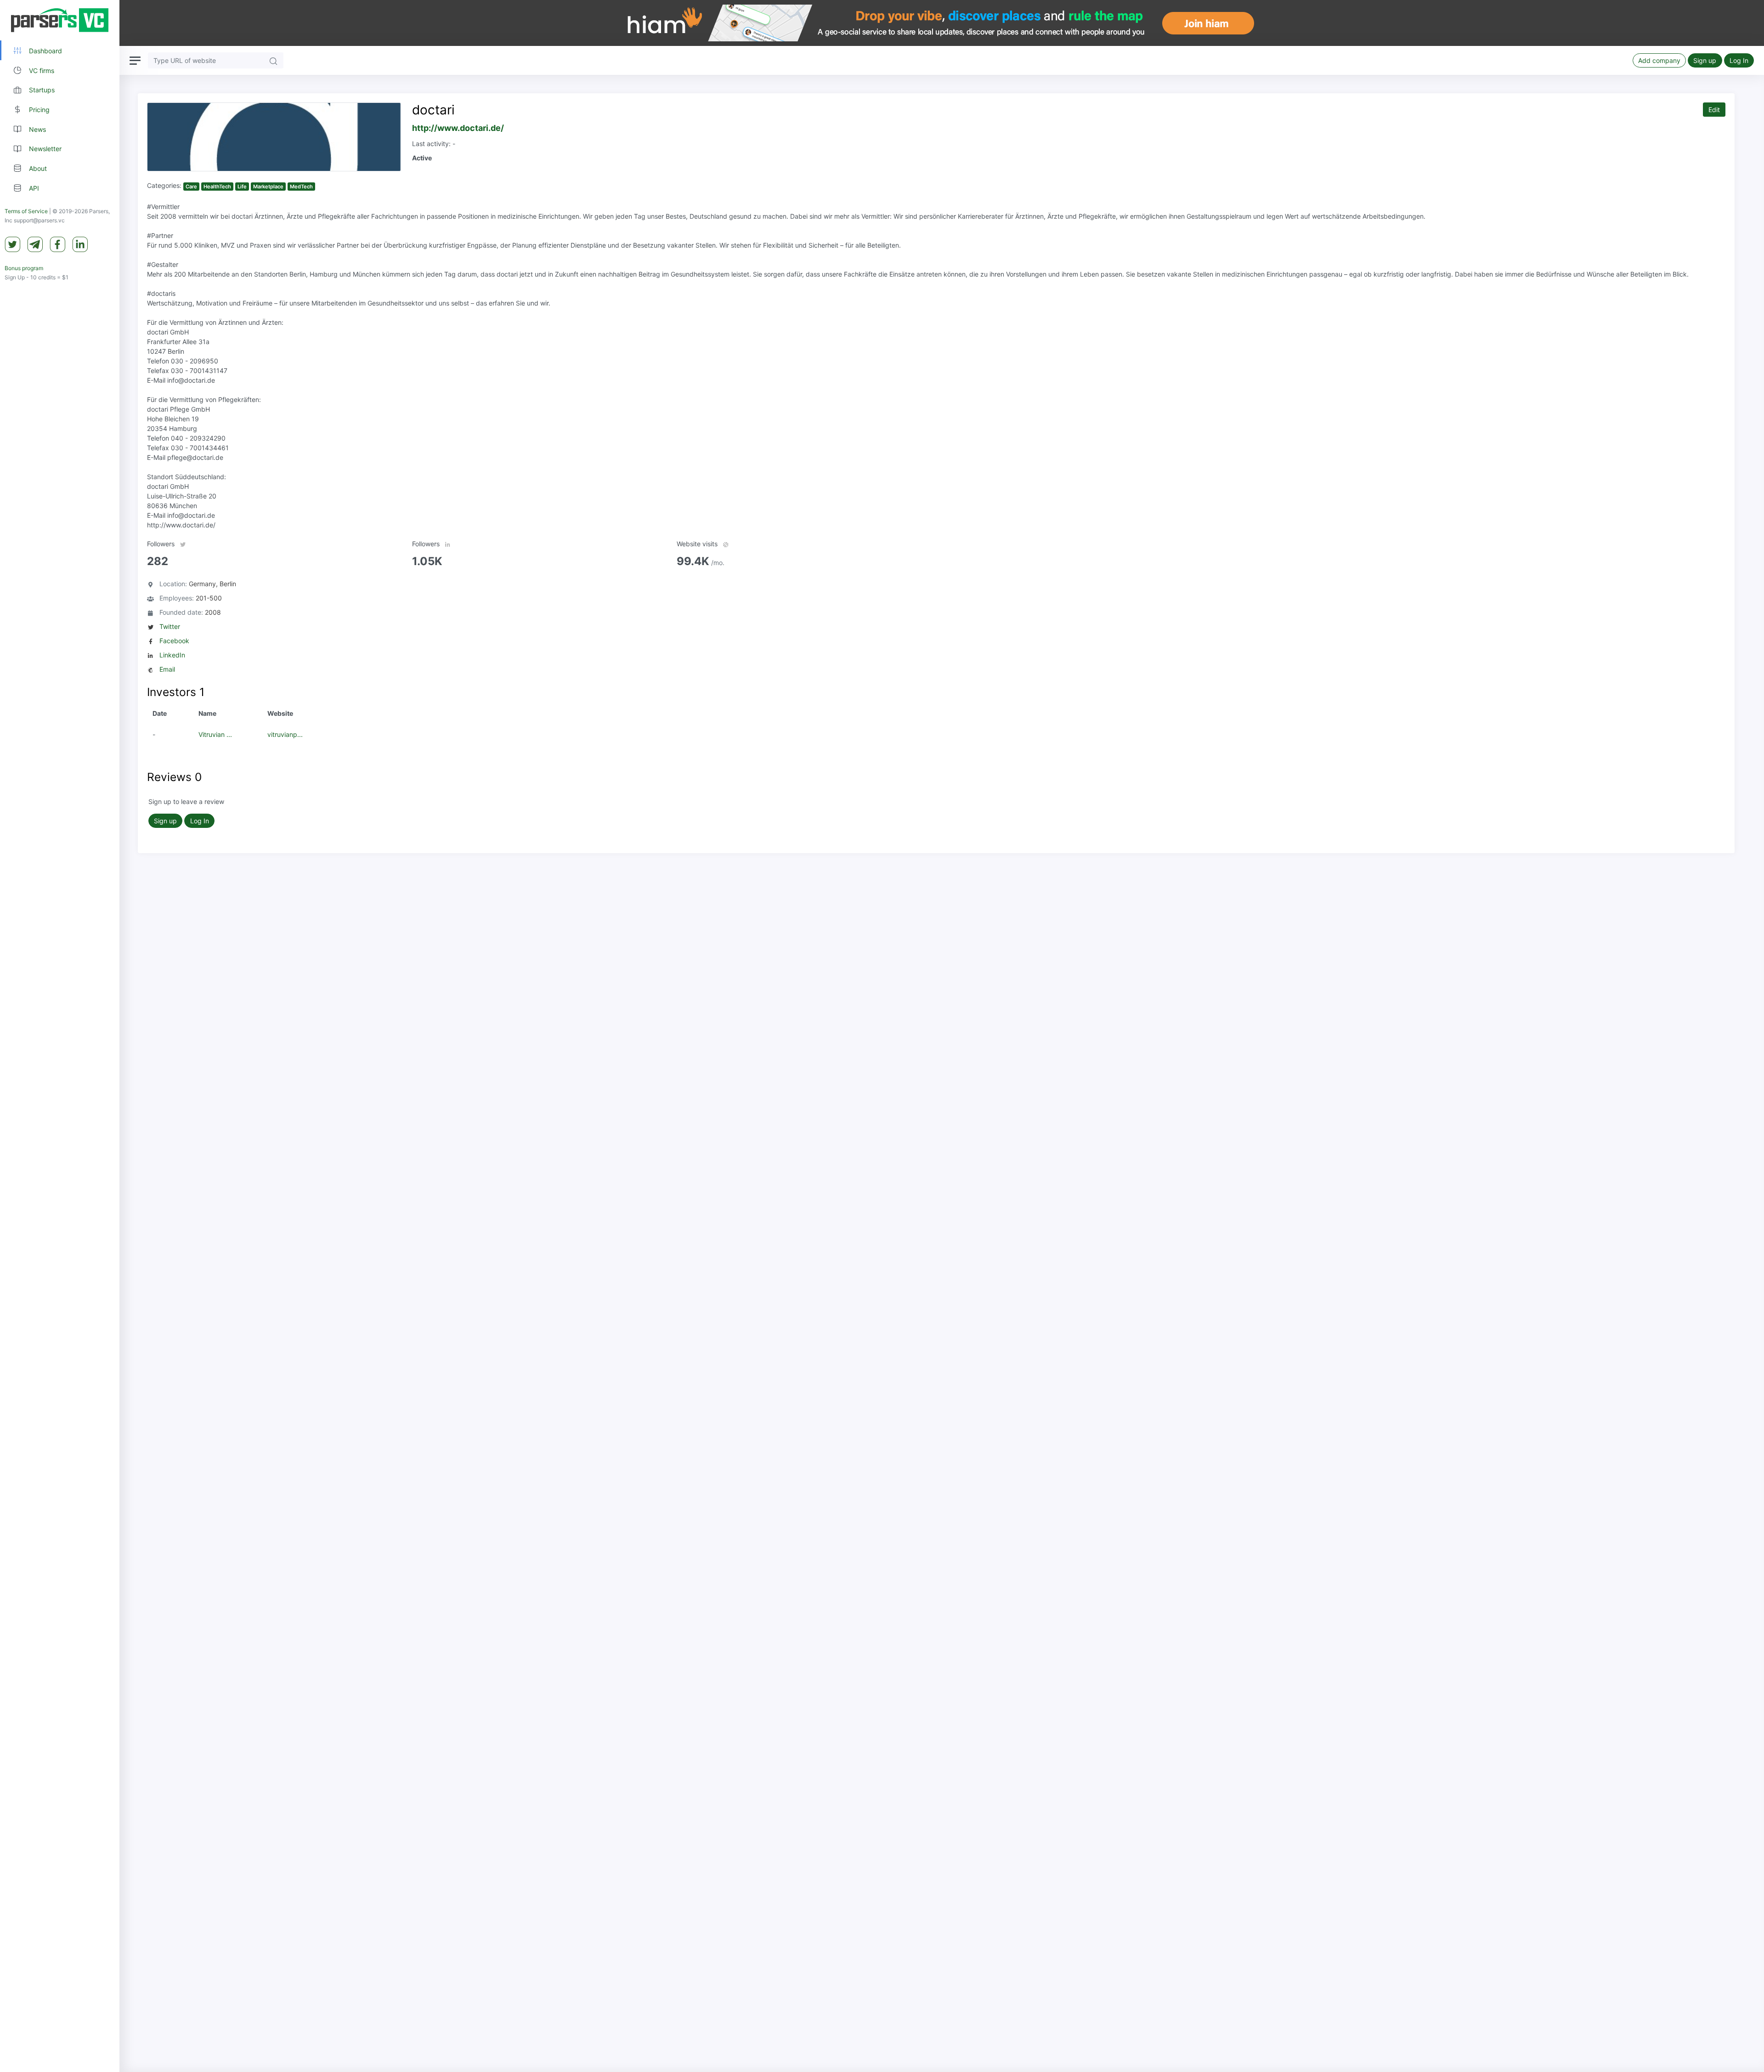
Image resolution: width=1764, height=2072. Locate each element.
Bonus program (24, 268)
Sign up (1705, 60)
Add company (1659, 60)
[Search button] (273, 60)
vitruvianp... (285, 734)
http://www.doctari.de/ (458, 128)
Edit (1714, 110)
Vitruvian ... (215, 734)
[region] (60, 1036)
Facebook (174, 641)
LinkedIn (172, 655)
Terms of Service (26, 211)
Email (167, 669)
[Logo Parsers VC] (60, 20)
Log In (1739, 60)
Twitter (170, 626)
